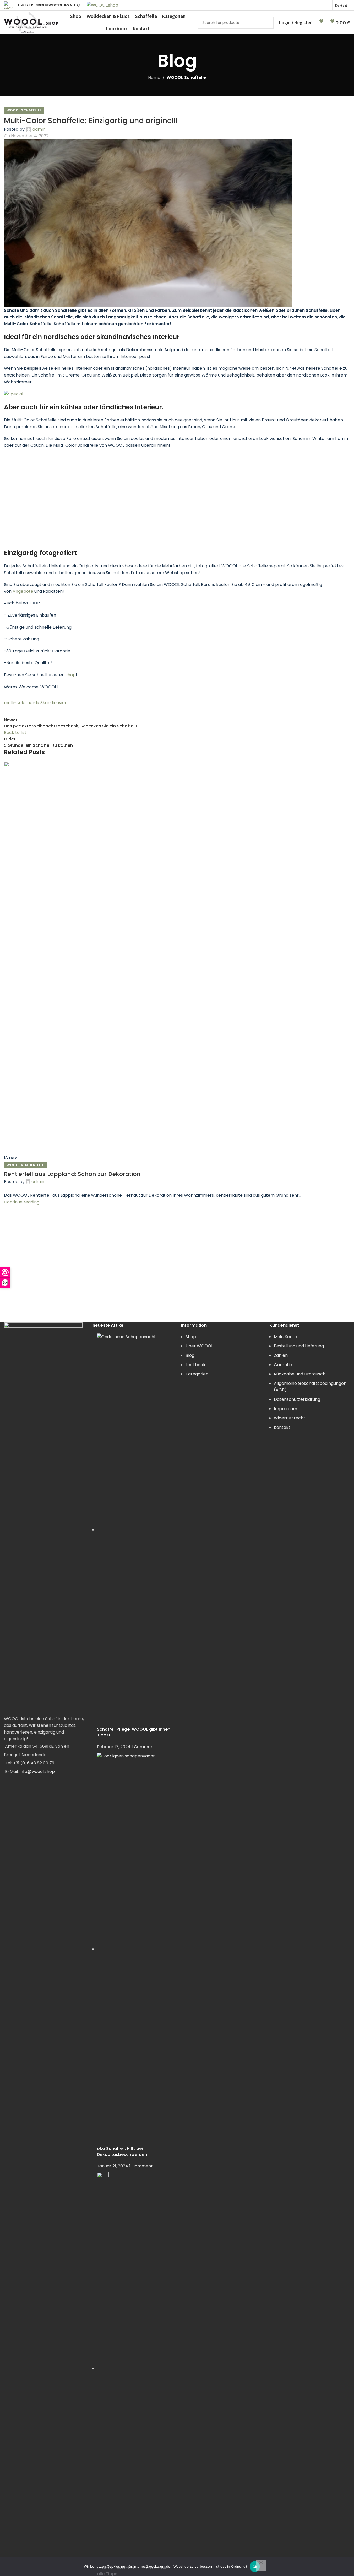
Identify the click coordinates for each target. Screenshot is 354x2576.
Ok (255, 2567)
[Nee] (261, 2565)
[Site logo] (8, 5)
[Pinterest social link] (313, 5)
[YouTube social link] (57, 1984)
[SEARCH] (268, 23)
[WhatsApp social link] (326, 5)
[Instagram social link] (44, 1984)
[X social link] (306, 5)
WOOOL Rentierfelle (25, 1469)
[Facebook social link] (300, 5)
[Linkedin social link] (320, 5)
